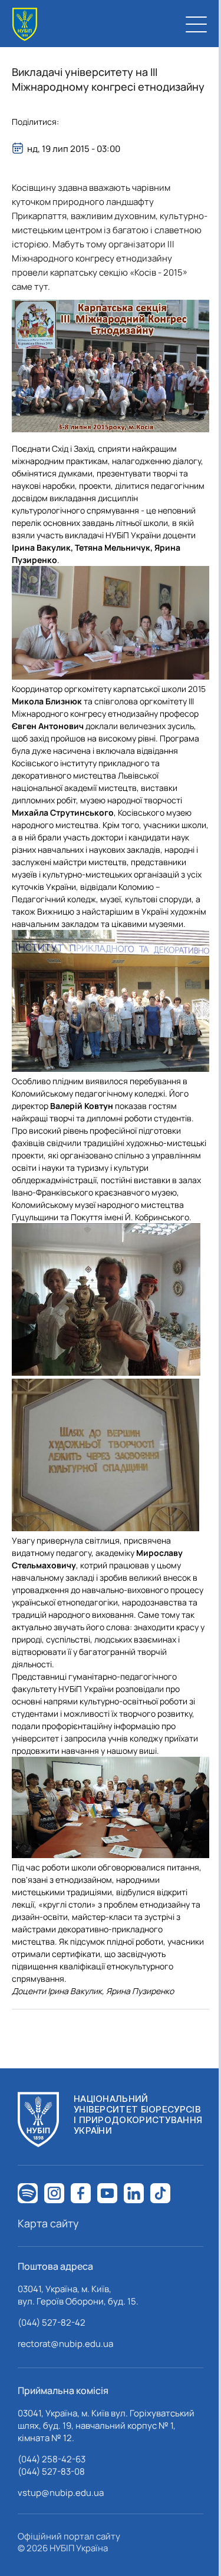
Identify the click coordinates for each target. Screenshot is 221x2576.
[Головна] (25, 24)
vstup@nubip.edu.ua (61, 2493)
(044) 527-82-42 (52, 2322)
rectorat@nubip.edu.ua (65, 2344)
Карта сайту (48, 2223)
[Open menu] (196, 24)
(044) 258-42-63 (52, 2459)
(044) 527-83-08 (51, 2471)
